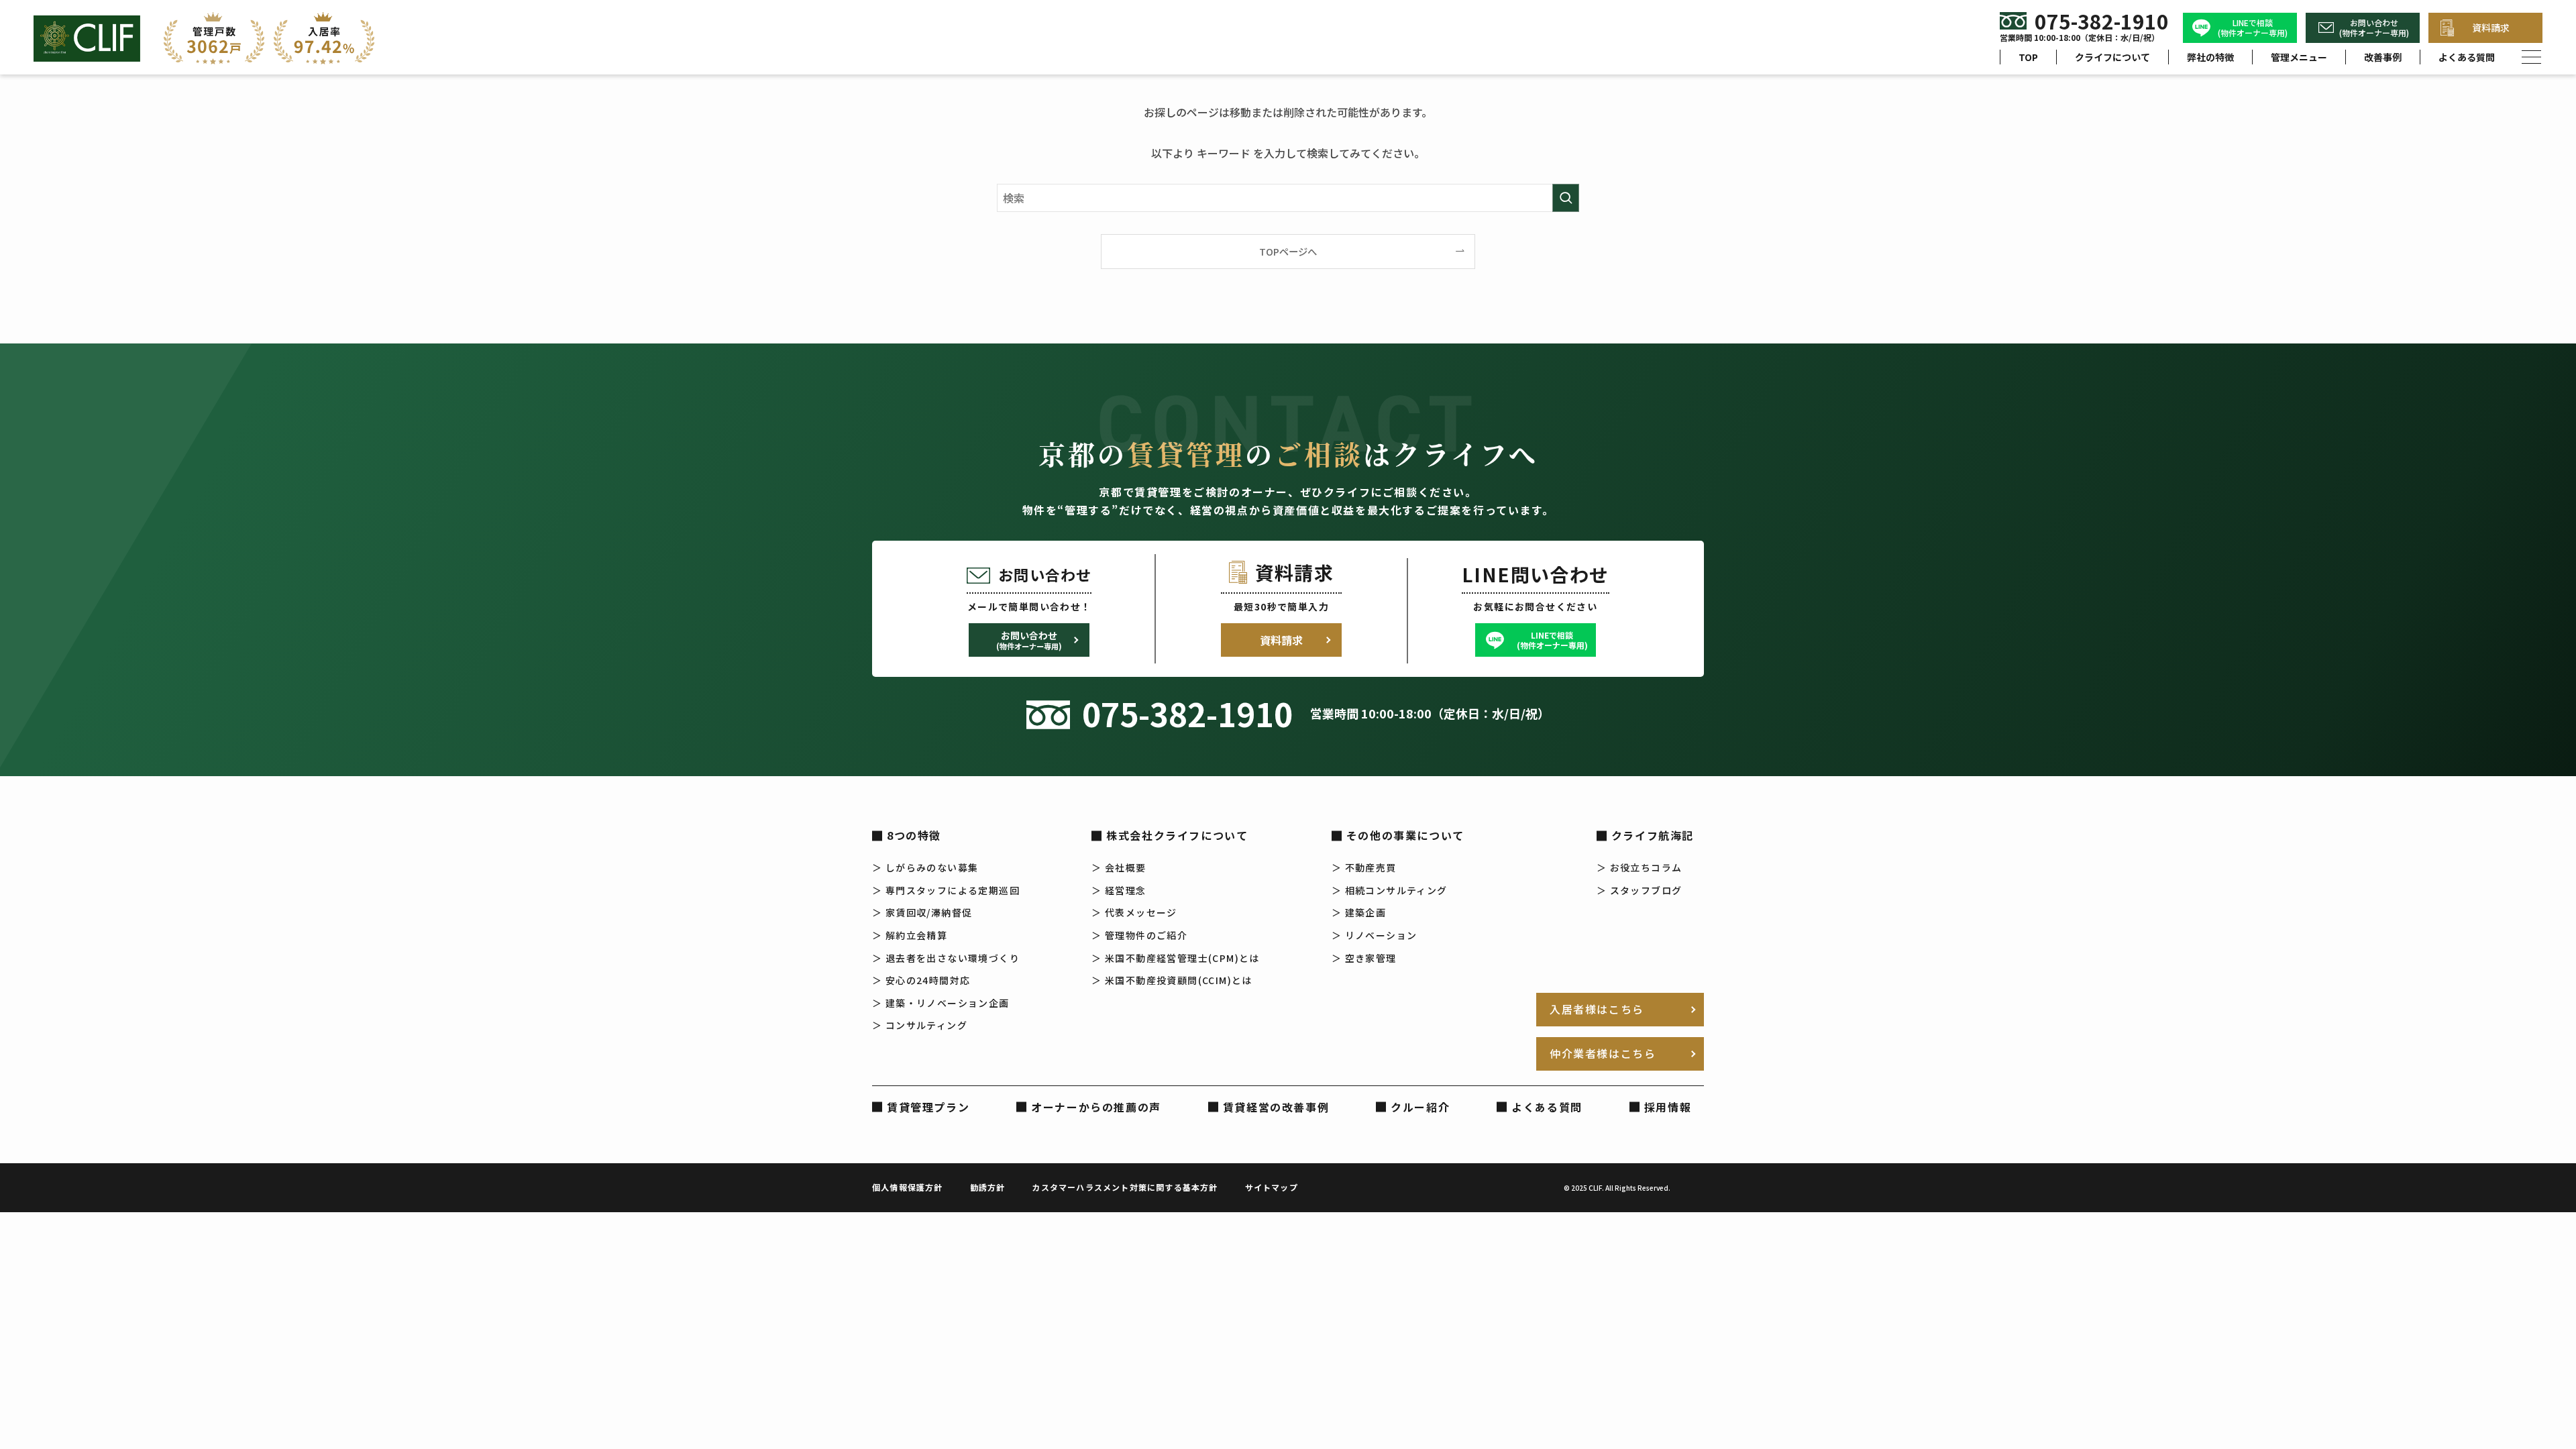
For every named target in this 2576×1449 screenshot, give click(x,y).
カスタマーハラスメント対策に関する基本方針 (1125, 1187)
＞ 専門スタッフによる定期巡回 (946, 890)
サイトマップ (1272, 1187)
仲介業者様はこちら (1603, 1053)
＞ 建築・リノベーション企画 (941, 1003)
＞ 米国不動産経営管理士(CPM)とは (1176, 958)
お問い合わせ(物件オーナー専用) (2374, 28)
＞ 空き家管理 (1364, 958)
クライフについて (2112, 57)
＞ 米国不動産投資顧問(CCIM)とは (1172, 980)
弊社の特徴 (2210, 57)
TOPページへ (1288, 251)
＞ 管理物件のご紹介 (1139, 935)
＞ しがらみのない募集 (925, 867)
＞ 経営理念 (1119, 890)
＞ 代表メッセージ (1134, 912)
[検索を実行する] (1566, 198)
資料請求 (2491, 28)
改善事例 (2383, 57)
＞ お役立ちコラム (1640, 867)
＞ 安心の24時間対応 (921, 980)
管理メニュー (2299, 57)
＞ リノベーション (1375, 935)
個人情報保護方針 (908, 1187)
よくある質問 (2467, 57)
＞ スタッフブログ (1640, 890)
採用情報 (1668, 1107)
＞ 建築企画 (1359, 912)
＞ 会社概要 (1119, 867)
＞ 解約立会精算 (910, 935)
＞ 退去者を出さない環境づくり (946, 958)
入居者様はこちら (1597, 1009)
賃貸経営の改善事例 (1276, 1107)
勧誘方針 (988, 1187)
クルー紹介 (1420, 1107)
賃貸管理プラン (928, 1107)
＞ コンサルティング (920, 1025)
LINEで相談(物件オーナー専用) (2253, 28)
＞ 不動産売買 (1364, 867)
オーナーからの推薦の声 (1096, 1107)
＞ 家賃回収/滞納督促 (922, 912)
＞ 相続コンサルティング (1390, 890)
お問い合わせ (1029, 640)
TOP (2028, 57)
